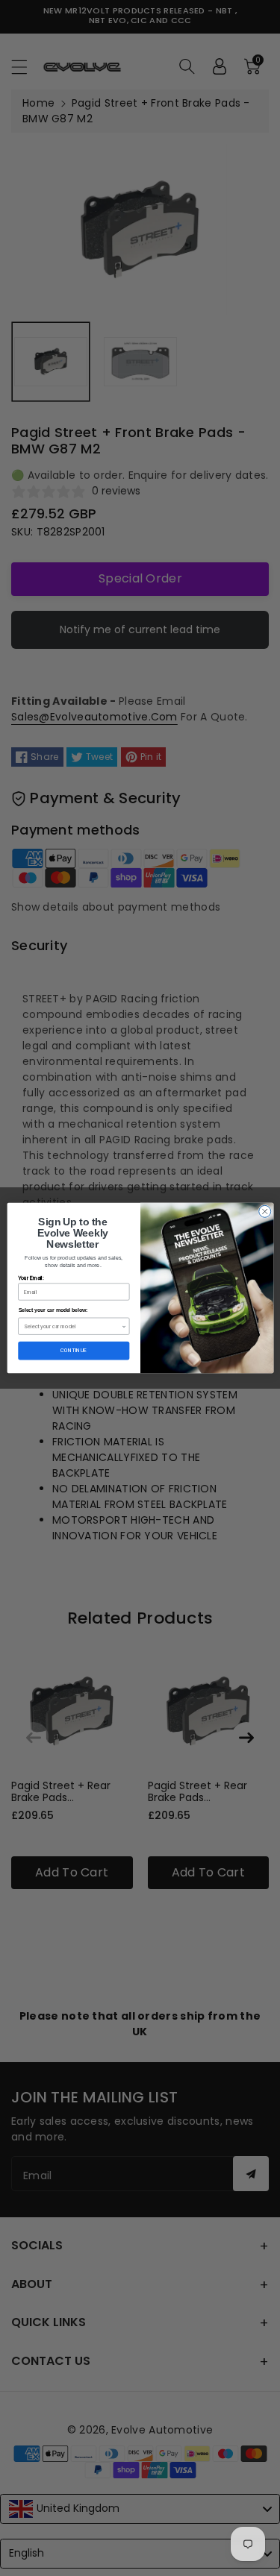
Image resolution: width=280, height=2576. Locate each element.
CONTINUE (74, 1351)
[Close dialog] (264, 1211)
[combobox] (73, 1326)
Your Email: (31, 1278)
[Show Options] (123, 1326)
